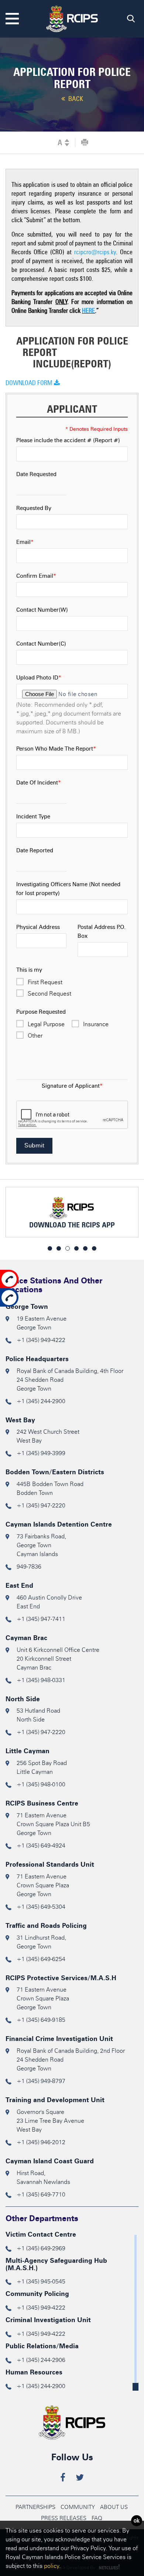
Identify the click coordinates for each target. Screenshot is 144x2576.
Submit (34, 1145)
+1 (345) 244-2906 (41, 2360)
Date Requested (36, 474)
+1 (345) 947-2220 (41, 1505)
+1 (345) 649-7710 (41, 2194)
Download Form (30, 383)
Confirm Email (36, 576)
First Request (45, 982)
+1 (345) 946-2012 (41, 2142)
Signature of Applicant (72, 1086)
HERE (88, 311)
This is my (29, 970)
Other (35, 1036)
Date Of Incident (39, 783)
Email (25, 542)
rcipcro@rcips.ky (95, 252)
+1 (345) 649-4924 (41, 1846)
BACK (75, 99)
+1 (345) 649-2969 (41, 2248)
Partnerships (35, 2507)
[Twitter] (80, 2479)
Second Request (49, 994)
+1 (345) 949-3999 (41, 1453)
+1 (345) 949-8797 (41, 2081)
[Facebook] (63, 2479)
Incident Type (33, 817)
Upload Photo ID (39, 678)
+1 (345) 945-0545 (41, 2281)
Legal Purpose (46, 1024)
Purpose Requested (41, 1012)
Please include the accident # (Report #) (68, 440)
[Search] (131, 20)
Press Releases (64, 2518)
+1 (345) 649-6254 (41, 1959)
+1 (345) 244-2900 (41, 1401)
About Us (114, 2507)
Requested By (34, 508)
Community (78, 2507)
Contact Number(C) (41, 644)
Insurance (96, 1024)
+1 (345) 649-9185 (41, 2020)
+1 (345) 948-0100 (41, 1784)
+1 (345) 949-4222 (41, 1340)
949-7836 (29, 1567)
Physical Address (38, 927)
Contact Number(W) (42, 610)
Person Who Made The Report (56, 749)
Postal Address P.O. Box (102, 932)
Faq (97, 2518)
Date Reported (35, 850)
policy (52, 2566)
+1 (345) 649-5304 (41, 1907)
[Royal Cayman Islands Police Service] (72, 18)
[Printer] (85, 143)
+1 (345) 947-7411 (41, 1619)
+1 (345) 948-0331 (41, 1680)
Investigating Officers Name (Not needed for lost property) (68, 889)
